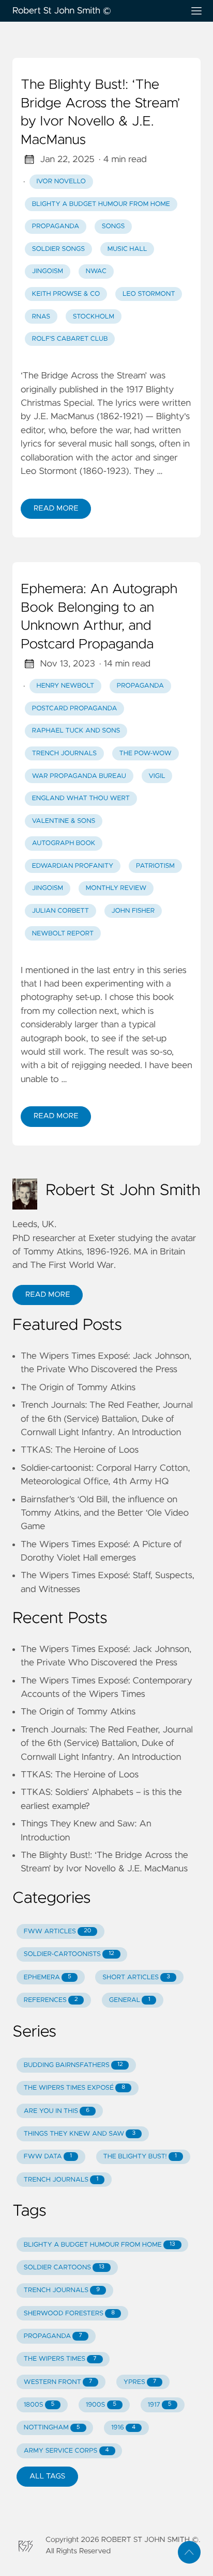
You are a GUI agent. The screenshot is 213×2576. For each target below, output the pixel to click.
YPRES (140, 2382)
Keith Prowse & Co (66, 294)
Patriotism (155, 866)
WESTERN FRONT (58, 2382)
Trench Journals (64, 753)
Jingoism (48, 271)
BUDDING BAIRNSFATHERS (73, 2065)
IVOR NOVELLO (61, 181)
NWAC (96, 271)
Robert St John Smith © (62, 11)
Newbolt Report (63, 934)
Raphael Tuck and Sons (76, 731)
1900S (101, 2405)
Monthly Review (116, 888)
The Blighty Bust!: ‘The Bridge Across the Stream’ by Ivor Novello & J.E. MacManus (101, 113)
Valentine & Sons (64, 821)
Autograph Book (64, 843)
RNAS (41, 317)
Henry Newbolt (66, 686)
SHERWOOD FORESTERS (69, 2313)
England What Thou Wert (81, 798)
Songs (113, 226)
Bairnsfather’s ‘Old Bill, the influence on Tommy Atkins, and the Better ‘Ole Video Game (105, 1513)
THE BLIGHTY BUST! (140, 2157)
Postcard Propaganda (75, 709)
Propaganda (56, 226)
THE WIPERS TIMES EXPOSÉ (74, 2088)
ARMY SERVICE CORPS (66, 2451)
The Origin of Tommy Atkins (78, 1388)
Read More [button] (48, 1295)
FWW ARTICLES (57, 1931)
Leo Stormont (149, 294)
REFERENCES (51, 2000)
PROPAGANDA (53, 2336)
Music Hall (127, 249)
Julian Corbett (60, 911)
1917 (160, 2405)
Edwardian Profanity (73, 866)
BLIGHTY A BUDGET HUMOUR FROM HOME (101, 204)
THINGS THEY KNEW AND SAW (80, 2134)
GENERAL (130, 2000)
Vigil (157, 776)
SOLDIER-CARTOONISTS (69, 1954)
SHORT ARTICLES (136, 1977)
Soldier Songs (58, 249)
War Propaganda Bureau (79, 776)
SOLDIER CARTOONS (64, 2268)
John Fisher (133, 911)
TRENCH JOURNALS (61, 2180)
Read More (56, 508)
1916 (123, 2428)
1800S (39, 2405)
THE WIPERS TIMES (60, 2359)
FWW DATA (48, 2157)
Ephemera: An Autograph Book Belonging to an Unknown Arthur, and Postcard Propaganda (99, 617)
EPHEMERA (48, 1977)
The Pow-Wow (146, 753)
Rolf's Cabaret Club (70, 339)
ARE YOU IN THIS (57, 2111)
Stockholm (94, 317)
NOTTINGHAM (52, 2428)
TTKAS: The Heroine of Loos (80, 1450)
